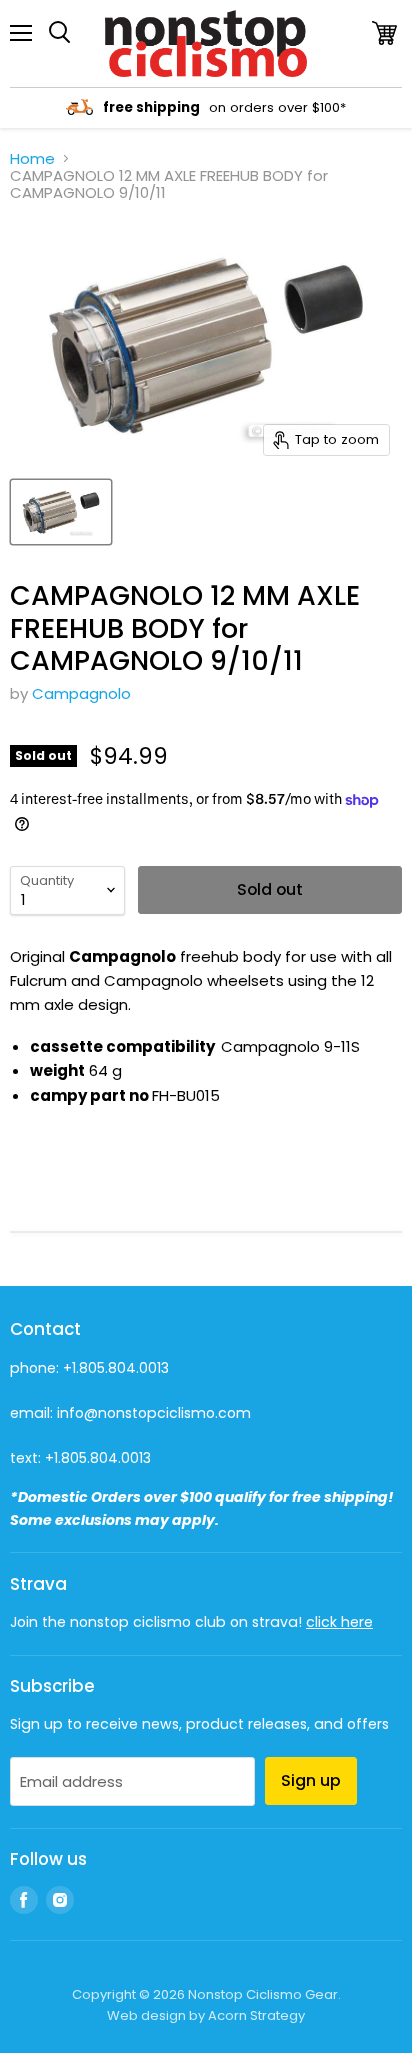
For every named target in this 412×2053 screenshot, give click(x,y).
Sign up (311, 1780)
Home (32, 158)
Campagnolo (81, 693)
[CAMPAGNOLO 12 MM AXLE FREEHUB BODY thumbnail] (61, 512)
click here (339, 1622)
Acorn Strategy (256, 2015)
